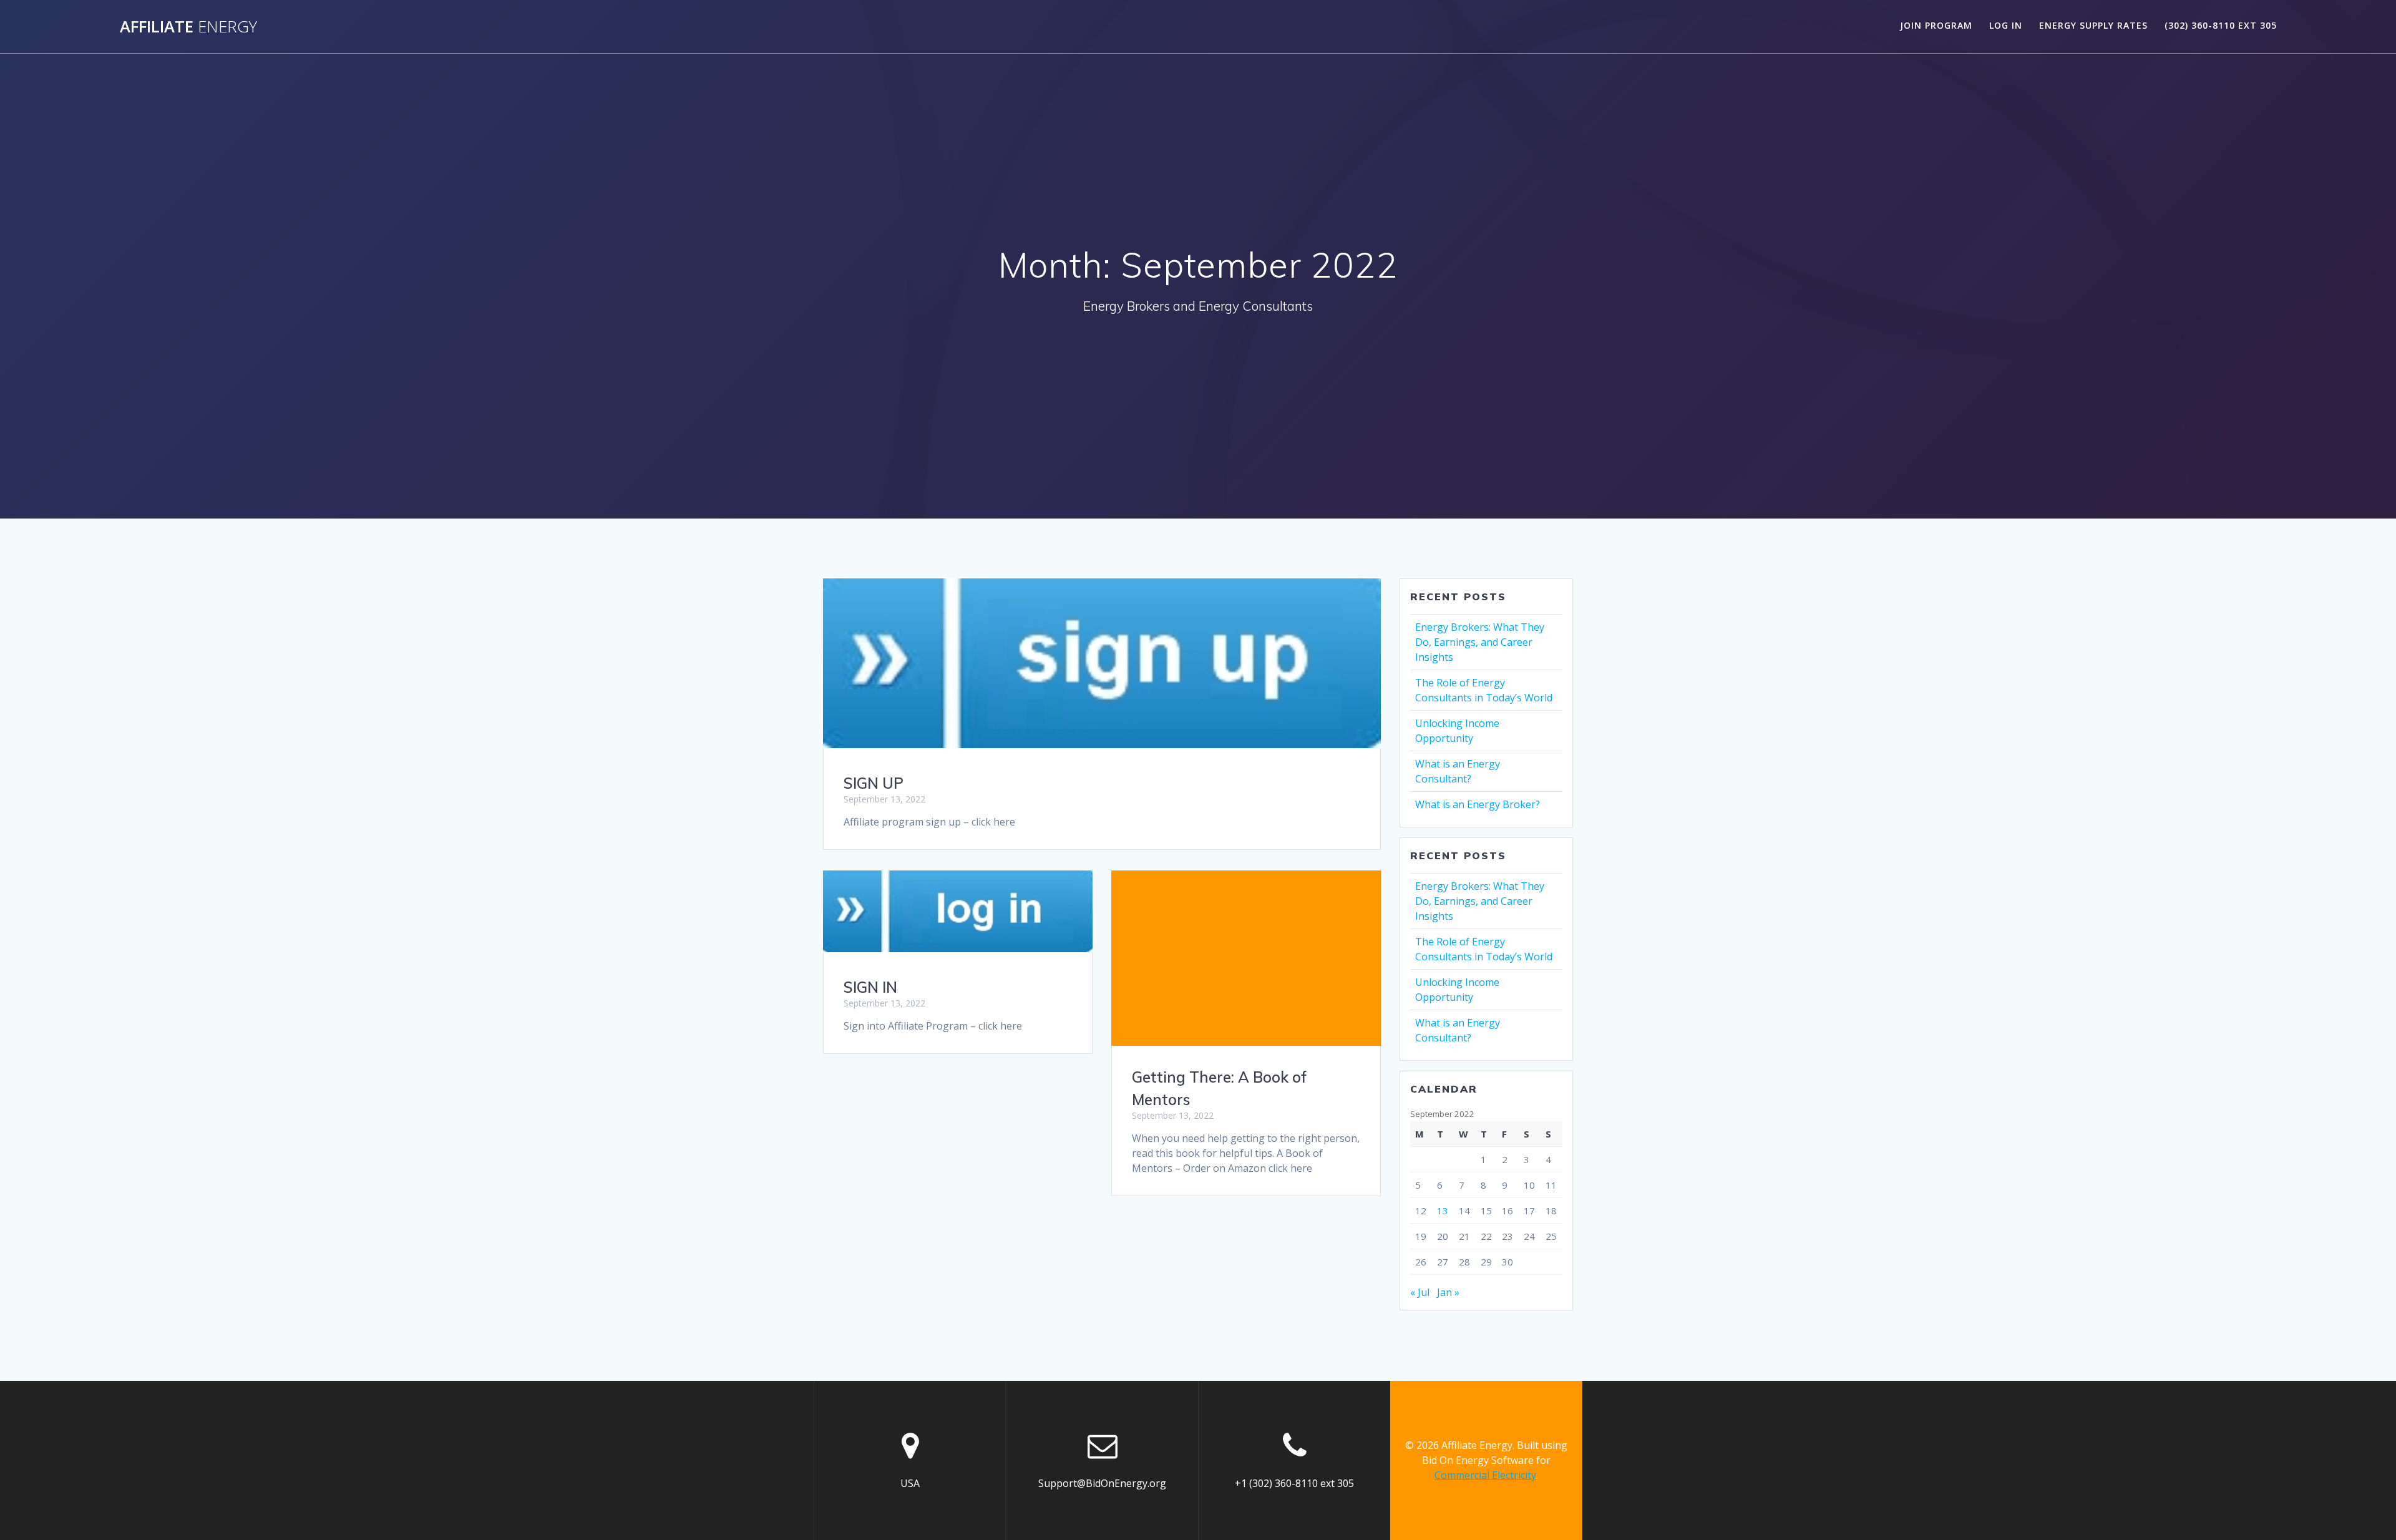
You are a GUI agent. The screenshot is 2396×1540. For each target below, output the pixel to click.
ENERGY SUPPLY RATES (2093, 25)
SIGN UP (874, 783)
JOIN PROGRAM (1936, 25)
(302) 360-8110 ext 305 (2221, 25)
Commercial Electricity (1485, 1475)
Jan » (1448, 1292)
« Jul (1420, 1292)
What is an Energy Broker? (1478, 804)
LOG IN (2006, 25)
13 (1443, 1211)
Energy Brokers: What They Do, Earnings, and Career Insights (1480, 642)
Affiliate (188, 27)
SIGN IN (870, 987)
